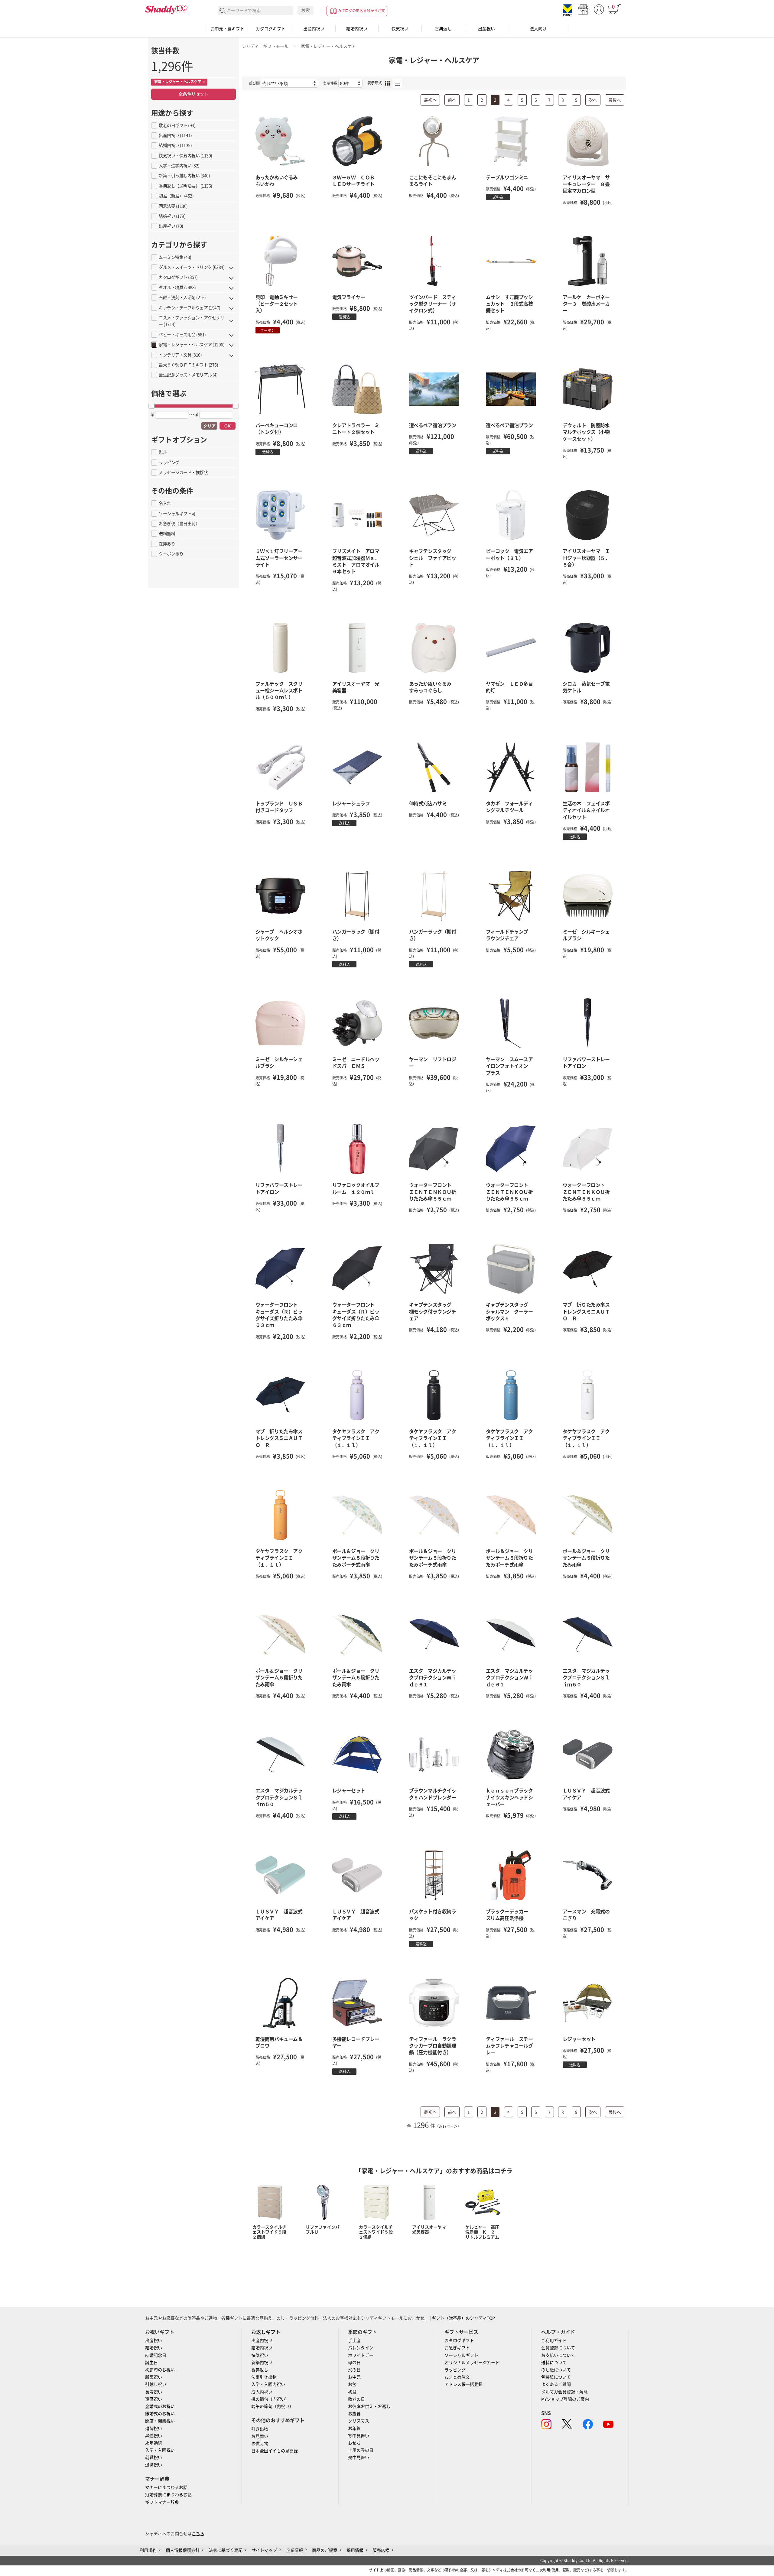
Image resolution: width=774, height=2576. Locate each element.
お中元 (354, 2377)
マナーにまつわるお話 (166, 2487)
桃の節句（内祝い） (270, 2399)
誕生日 (151, 2363)
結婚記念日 (156, 2355)
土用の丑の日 (361, 2450)
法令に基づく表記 (226, 2550)
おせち (354, 2443)
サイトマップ (264, 2550)
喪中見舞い (359, 2457)
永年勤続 (154, 2443)
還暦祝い (154, 2399)
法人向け (538, 29)
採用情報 (355, 2550)
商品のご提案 (325, 2550)
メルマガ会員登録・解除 (564, 2392)
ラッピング (455, 2370)
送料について (554, 2363)
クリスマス (359, 2421)
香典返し (443, 29)
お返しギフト (266, 2332)
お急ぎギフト (457, 2348)
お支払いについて (558, 2355)
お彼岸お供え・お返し (369, 2406)
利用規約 (148, 2550)
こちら (198, 2534)
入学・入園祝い (160, 2450)
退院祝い (154, 2428)
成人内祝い (262, 2392)
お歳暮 (354, 2414)
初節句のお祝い (160, 2370)
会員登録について (558, 2348)
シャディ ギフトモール (265, 46)
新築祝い (154, 2377)
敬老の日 (356, 2399)
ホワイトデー (361, 2355)
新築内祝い (262, 2363)
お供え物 (260, 2444)
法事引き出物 (264, 2377)
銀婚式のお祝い (160, 2414)
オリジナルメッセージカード (472, 2363)
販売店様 (381, 2550)
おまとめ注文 (457, 2377)
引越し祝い (156, 2384)
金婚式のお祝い (160, 2406)
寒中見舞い (359, 2436)
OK (228, 426)
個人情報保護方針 (183, 2550)
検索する (223, 11)
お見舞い (260, 2436)
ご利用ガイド (554, 2340)
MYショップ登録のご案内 (565, 2399)
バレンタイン (361, 2348)
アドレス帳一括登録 (463, 2384)
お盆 (352, 2384)
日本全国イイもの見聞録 (275, 2451)
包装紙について (556, 2377)
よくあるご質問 (556, 2384)
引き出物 (260, 2429)
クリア (210, 426)
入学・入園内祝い (268, 2384)
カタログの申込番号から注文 (361, 11)
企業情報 (294, 2550)
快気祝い (400, 29)
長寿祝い (154, 2392)
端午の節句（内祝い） (272, 2406)
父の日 (354, 2370)
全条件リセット (193, 94)
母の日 (354, 2363)
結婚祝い (154, 2348)
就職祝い (154, 2457)
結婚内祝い (357, 29)
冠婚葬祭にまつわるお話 (168, 2495)
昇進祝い (154, 2436)
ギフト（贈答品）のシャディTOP (463, 2318)
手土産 (354, 2340)
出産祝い (486, 29)
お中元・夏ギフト (227, 29)
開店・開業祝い (160, 2421)
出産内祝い (314, 29)
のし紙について (556, 2370)
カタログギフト (271, 29)
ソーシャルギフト (461, 2355)
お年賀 (354, 2428)
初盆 (352, 2392)
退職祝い (154, 2465)
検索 (306, 10)
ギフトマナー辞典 (162, 2502)
